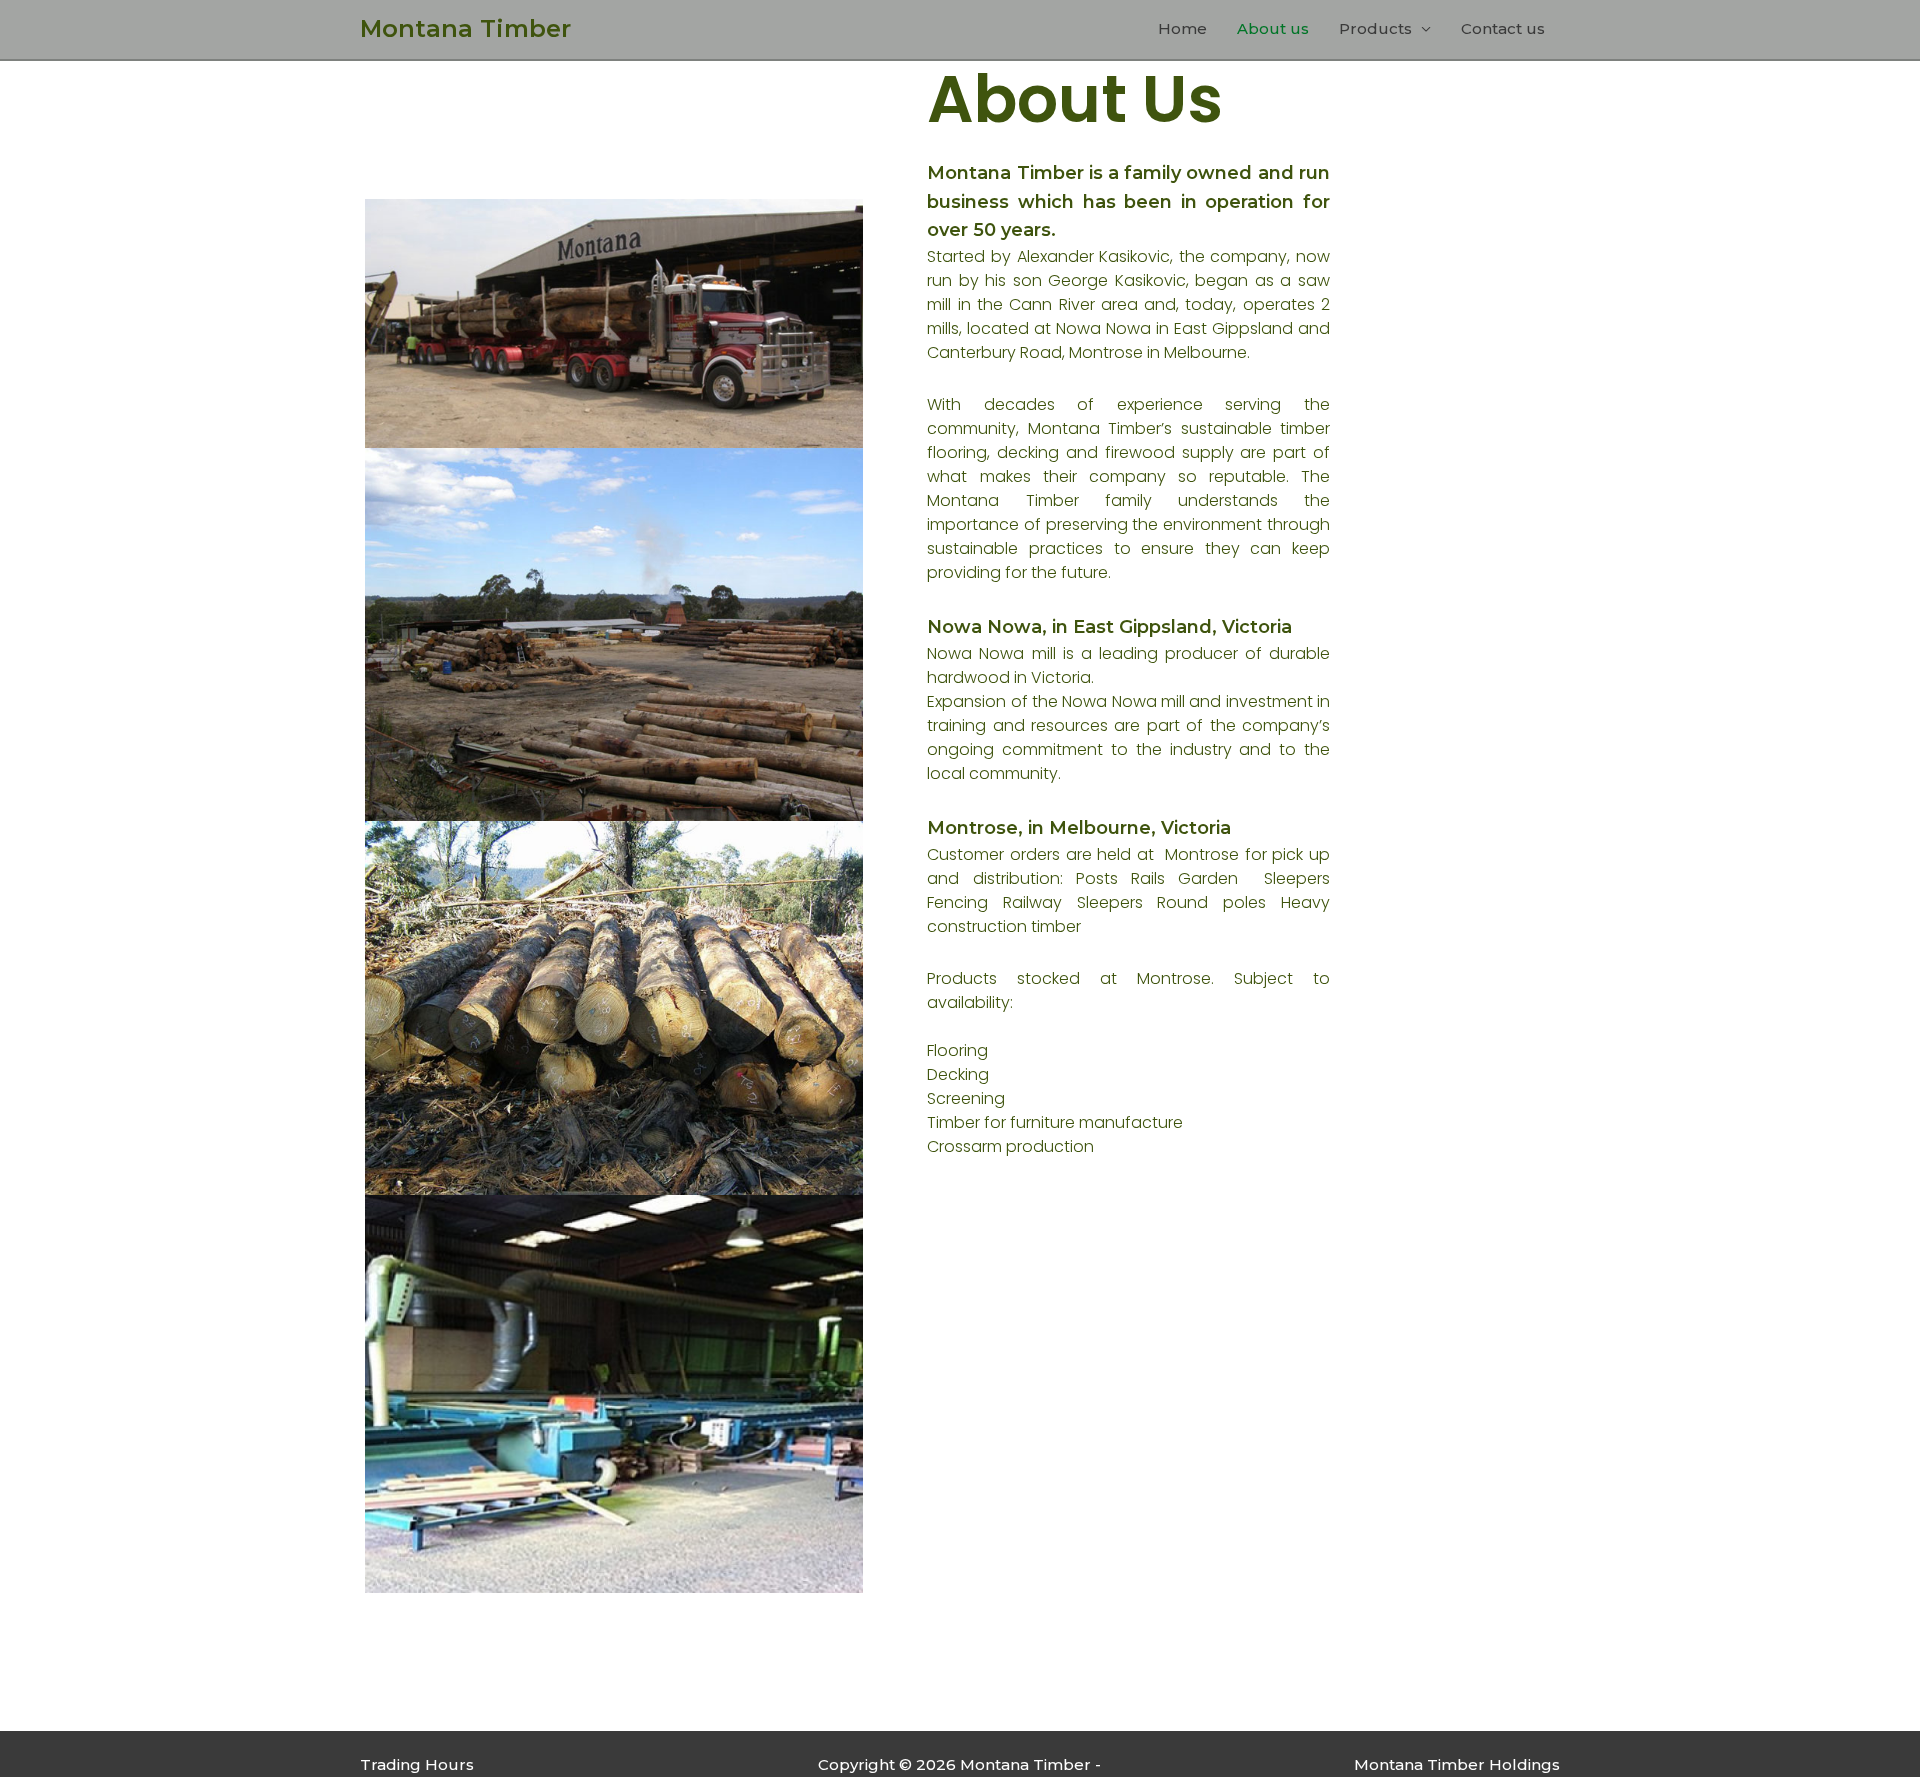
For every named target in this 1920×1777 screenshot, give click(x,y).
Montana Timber (465, 28)
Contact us (1503, 28)
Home (1182, 28)
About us (1273, 28)
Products (1375, 28)
